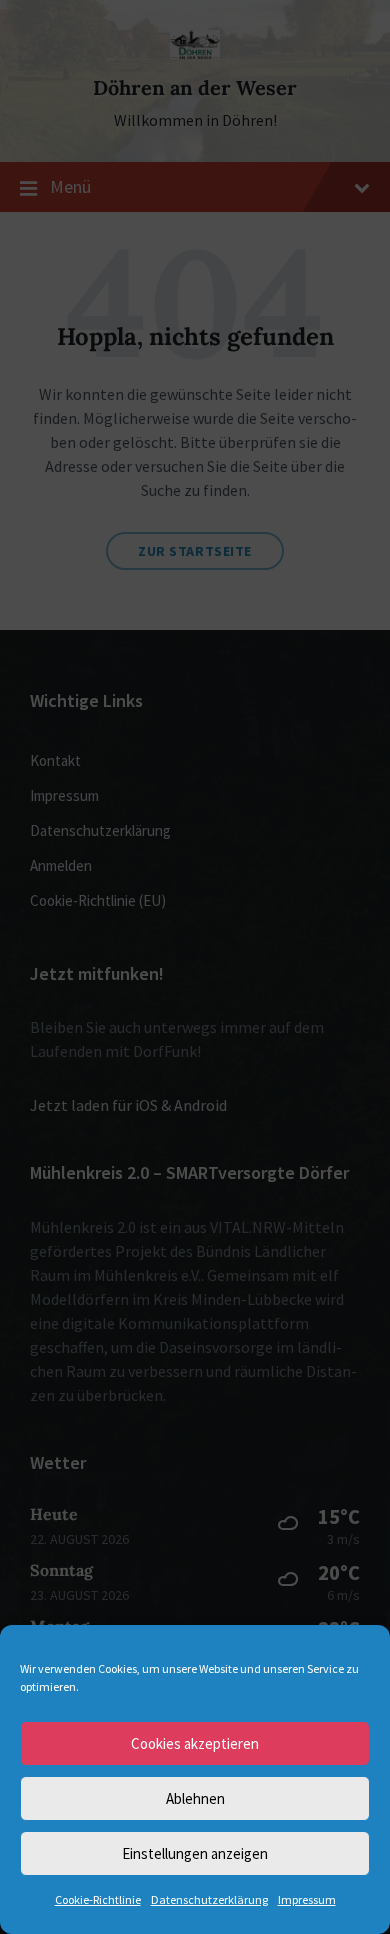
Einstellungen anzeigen (195, 1853)
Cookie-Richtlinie (98, 1899)
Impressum (307, 1899)
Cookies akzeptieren (195, 1743)
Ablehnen (195, 1798)
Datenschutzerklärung (209, 1899)
